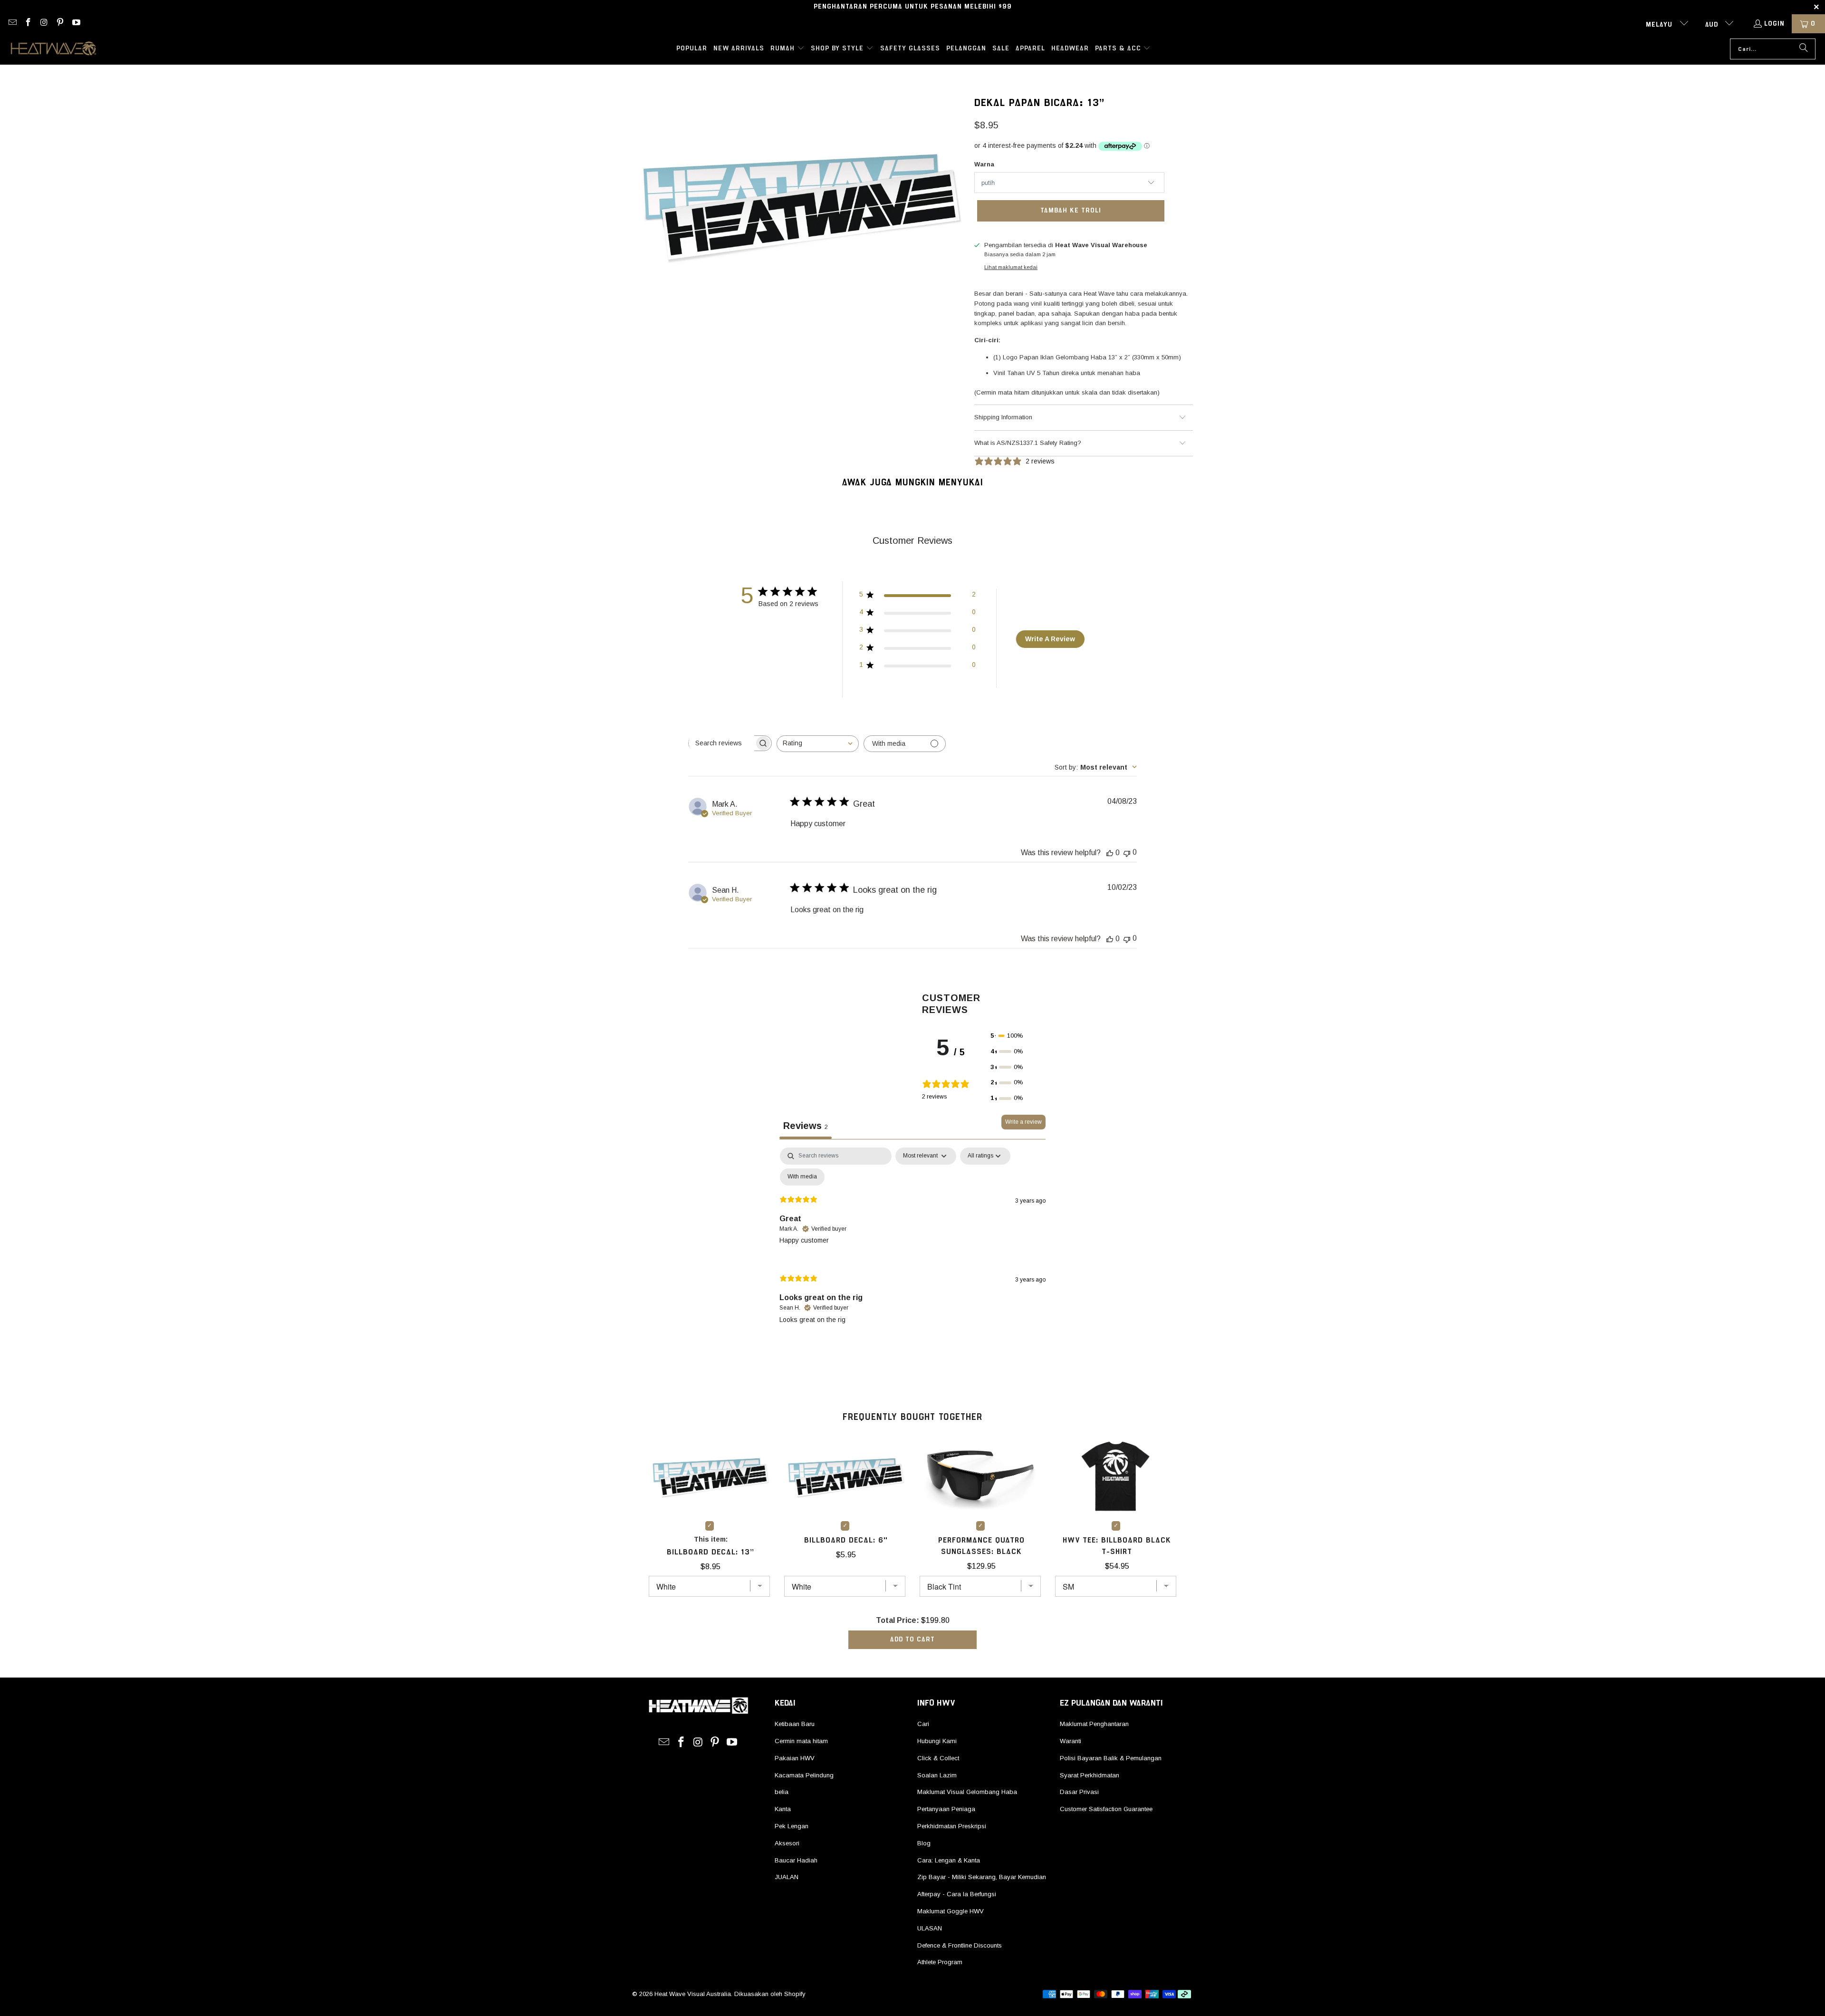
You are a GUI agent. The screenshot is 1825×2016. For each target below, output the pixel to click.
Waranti (1071, 1741)
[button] (788, 49)
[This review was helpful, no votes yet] (1110, 853)
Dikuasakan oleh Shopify (770, 1994)
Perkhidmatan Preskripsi (952, 1826)
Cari (923, 1724)
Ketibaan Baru (795, 1724)
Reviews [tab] (806, 1126)
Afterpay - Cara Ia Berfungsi (957, 1894)
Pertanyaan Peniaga (946, 1809)
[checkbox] (802, 1177)
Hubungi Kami (937, 1741)
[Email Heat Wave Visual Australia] (12, 24)
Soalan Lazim (937, 1775)
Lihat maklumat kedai (1011, 267)
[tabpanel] (912, 1243)
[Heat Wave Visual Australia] (53, 49)
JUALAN (787, 1877)
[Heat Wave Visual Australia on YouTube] (76, 24)
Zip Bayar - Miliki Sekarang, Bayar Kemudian (982, 1877)
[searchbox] (721, 743)
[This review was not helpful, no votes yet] (1127, 853)
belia (782, 1792)
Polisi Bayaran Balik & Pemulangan (1111, 1758)
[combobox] (818, 744)
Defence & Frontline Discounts (960, 1945)
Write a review (1023, 1122)
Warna (984, 164)
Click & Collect (938, 1758)
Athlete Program (940, 1962)
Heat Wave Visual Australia (693, 1994)
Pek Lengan (792, 1826)
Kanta (783, 1809)
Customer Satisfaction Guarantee (1106, 1809)
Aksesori (787, 1843)
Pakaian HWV (795, 1758)
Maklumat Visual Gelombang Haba (967, 1792)
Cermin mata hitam (801, 1741)
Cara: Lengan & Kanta (949, 1860)
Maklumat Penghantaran (1094, 1724)
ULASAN (930, 1928)
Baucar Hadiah (796, 1860)
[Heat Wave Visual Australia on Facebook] (28, 24)
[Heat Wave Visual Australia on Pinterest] (60, 24)
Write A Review (1050, 639)
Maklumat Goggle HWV (951, 1911)
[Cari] (1804, 49)
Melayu (1660, 25)
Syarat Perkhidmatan (1090, 1775)
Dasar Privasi (1079, 1792)
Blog (924, 1843)
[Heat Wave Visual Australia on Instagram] (44, 24)
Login (1774, 24)
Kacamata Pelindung (804, 1775)
